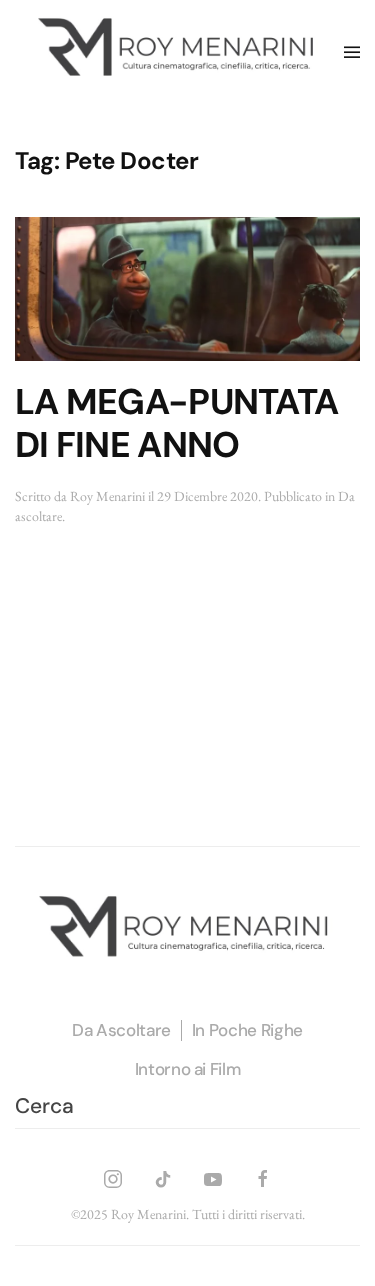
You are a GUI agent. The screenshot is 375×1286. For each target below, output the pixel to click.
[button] (352, 52)
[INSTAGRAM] (113, 1176)
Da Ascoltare (121, 1030)
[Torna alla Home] (179, 52)
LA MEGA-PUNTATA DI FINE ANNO (176, 423)
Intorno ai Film (188, 1069)
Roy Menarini (107, 496)
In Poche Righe (247, 1030)
